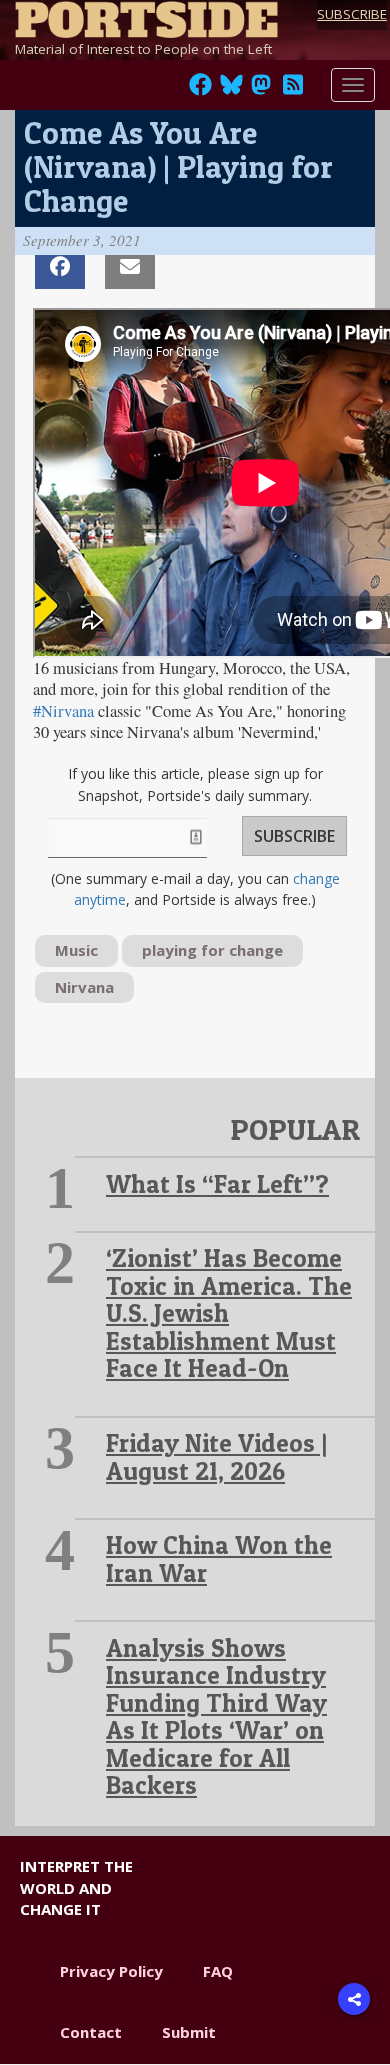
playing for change (212, 950)
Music (76, 950)
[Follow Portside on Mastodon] (261, 90)
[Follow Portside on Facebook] (200, 90)
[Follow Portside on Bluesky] (233, 90)
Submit (189, 2032)
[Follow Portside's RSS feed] (293, 90)
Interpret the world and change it (76, 1887)
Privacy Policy (111, 1971)
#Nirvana (63, 711)
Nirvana (84, 987)
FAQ (218, 1971)
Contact (91, 2032)
